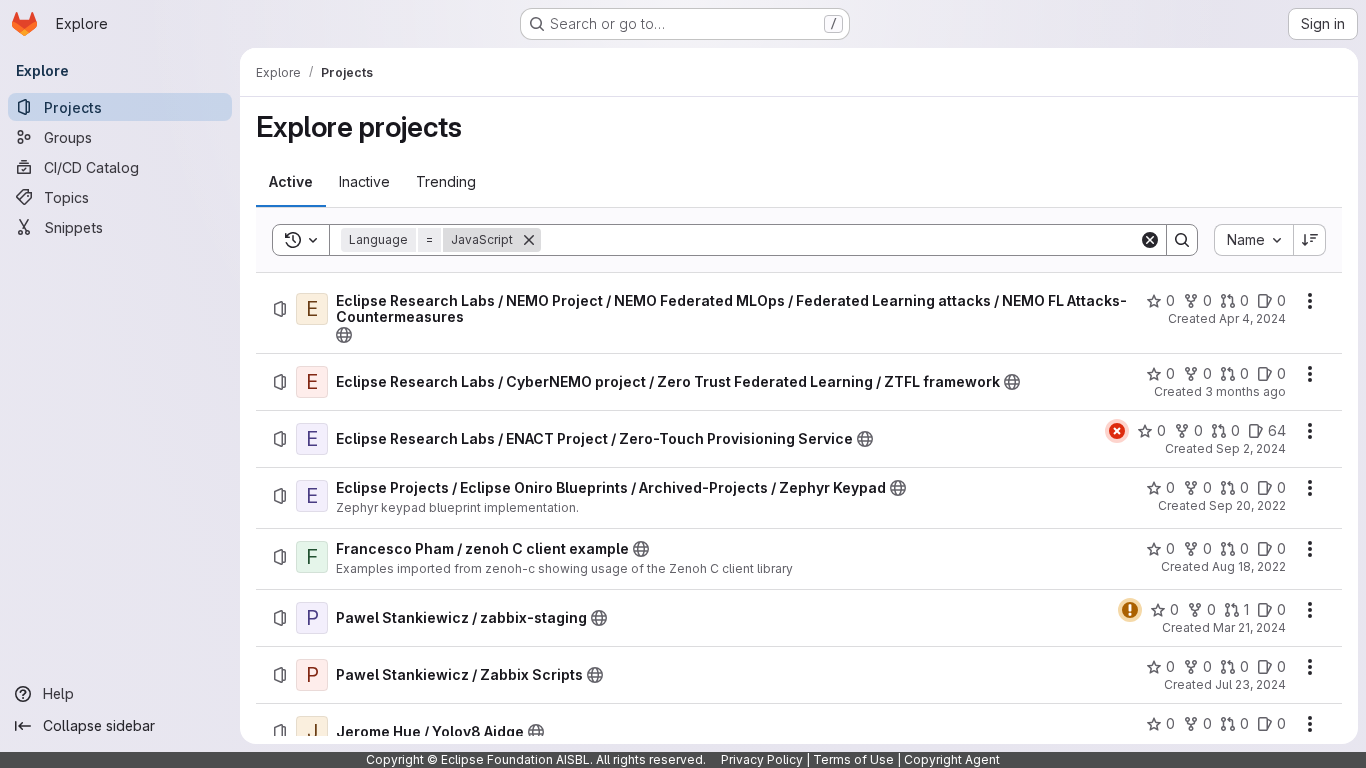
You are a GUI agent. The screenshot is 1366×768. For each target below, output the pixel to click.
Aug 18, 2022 (1249, 566)
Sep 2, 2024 (1251, 448)
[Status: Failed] (1117, 431)
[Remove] (529, 240)
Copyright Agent (952, 759)
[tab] (291, 182)
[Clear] (1150, 240)
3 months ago (1245, 391)
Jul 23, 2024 (1250, 684)
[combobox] (1253, 240)
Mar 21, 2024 (1249, 627)
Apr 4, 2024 (1252, 318)
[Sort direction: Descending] (1310, 240)
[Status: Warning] (1130, 610)
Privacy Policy (762, 759)
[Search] (1182, 240)
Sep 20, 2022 (1247, 505)
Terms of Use (853, 759)
